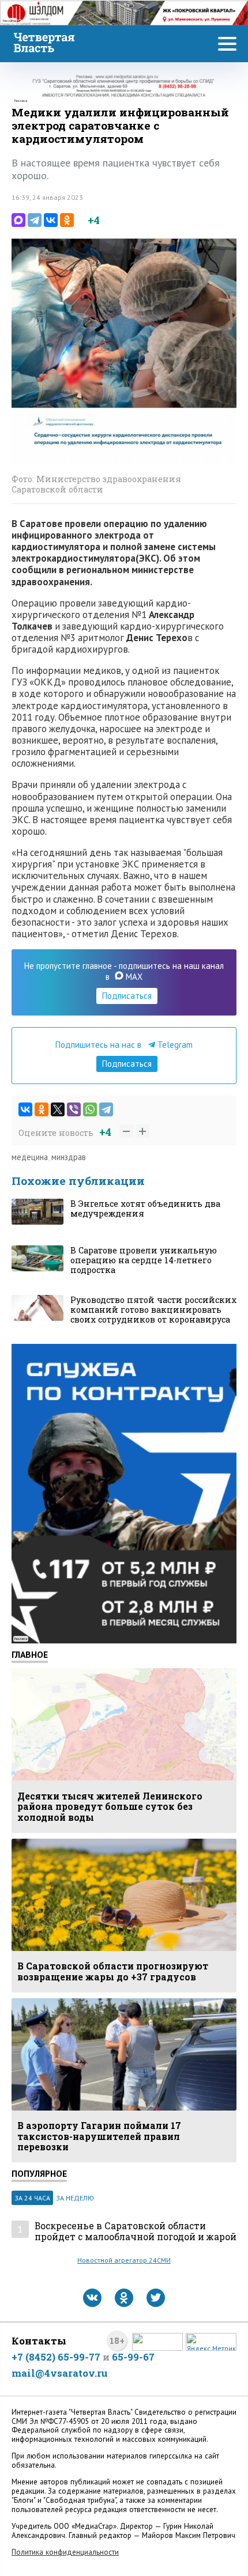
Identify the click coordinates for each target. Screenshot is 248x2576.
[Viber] (74, 1109)
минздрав (69, 1157)
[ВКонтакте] (51, 220)
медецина (30, 1157)
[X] (58, 1109)
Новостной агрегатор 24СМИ (124, 2260)
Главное (30, 1654)
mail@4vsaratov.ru (60, 2373)
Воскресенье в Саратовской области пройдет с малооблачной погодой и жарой (136, 2231)
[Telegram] (35, 220)
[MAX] (18, 220)
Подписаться (127, 996)
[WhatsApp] (90, 1109)
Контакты (39, 2341)
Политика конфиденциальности (65, 2552)
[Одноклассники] (67, 220)
